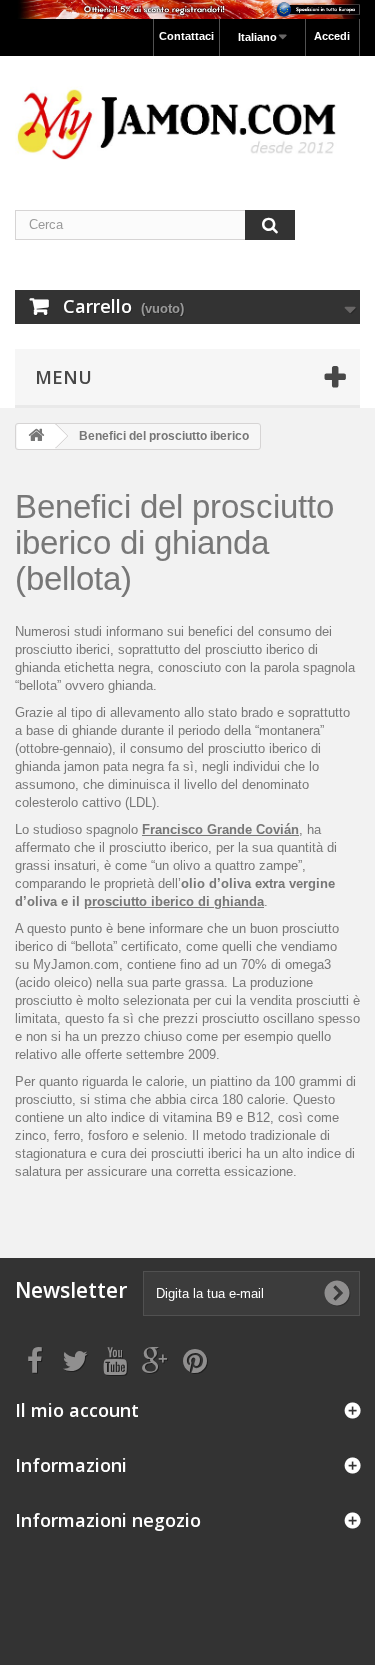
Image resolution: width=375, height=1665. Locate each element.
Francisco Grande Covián (220, 829)
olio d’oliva (216, 883)
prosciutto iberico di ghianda (174, 901)
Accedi (332, 36)
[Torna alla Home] (36, 436)
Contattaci (186, 36)
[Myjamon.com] (187, 115)
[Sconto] (187, 9)
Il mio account (77, 1410)
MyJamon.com (76, 964)
